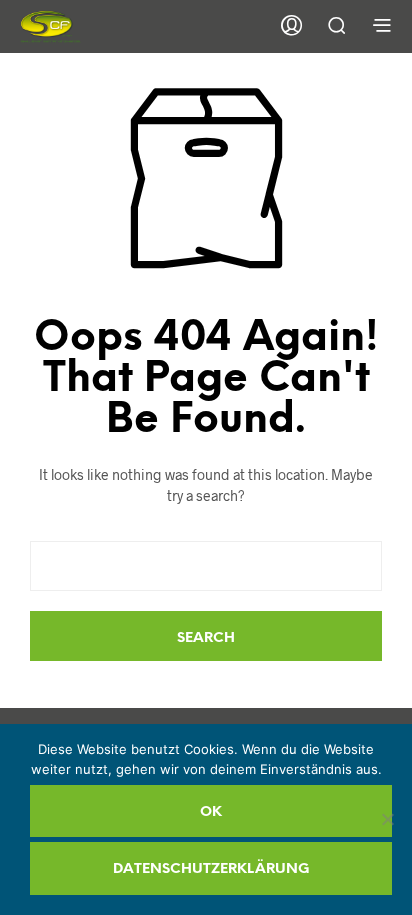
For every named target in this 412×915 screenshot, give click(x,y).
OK (211, 812)
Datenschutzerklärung (211, 869)
